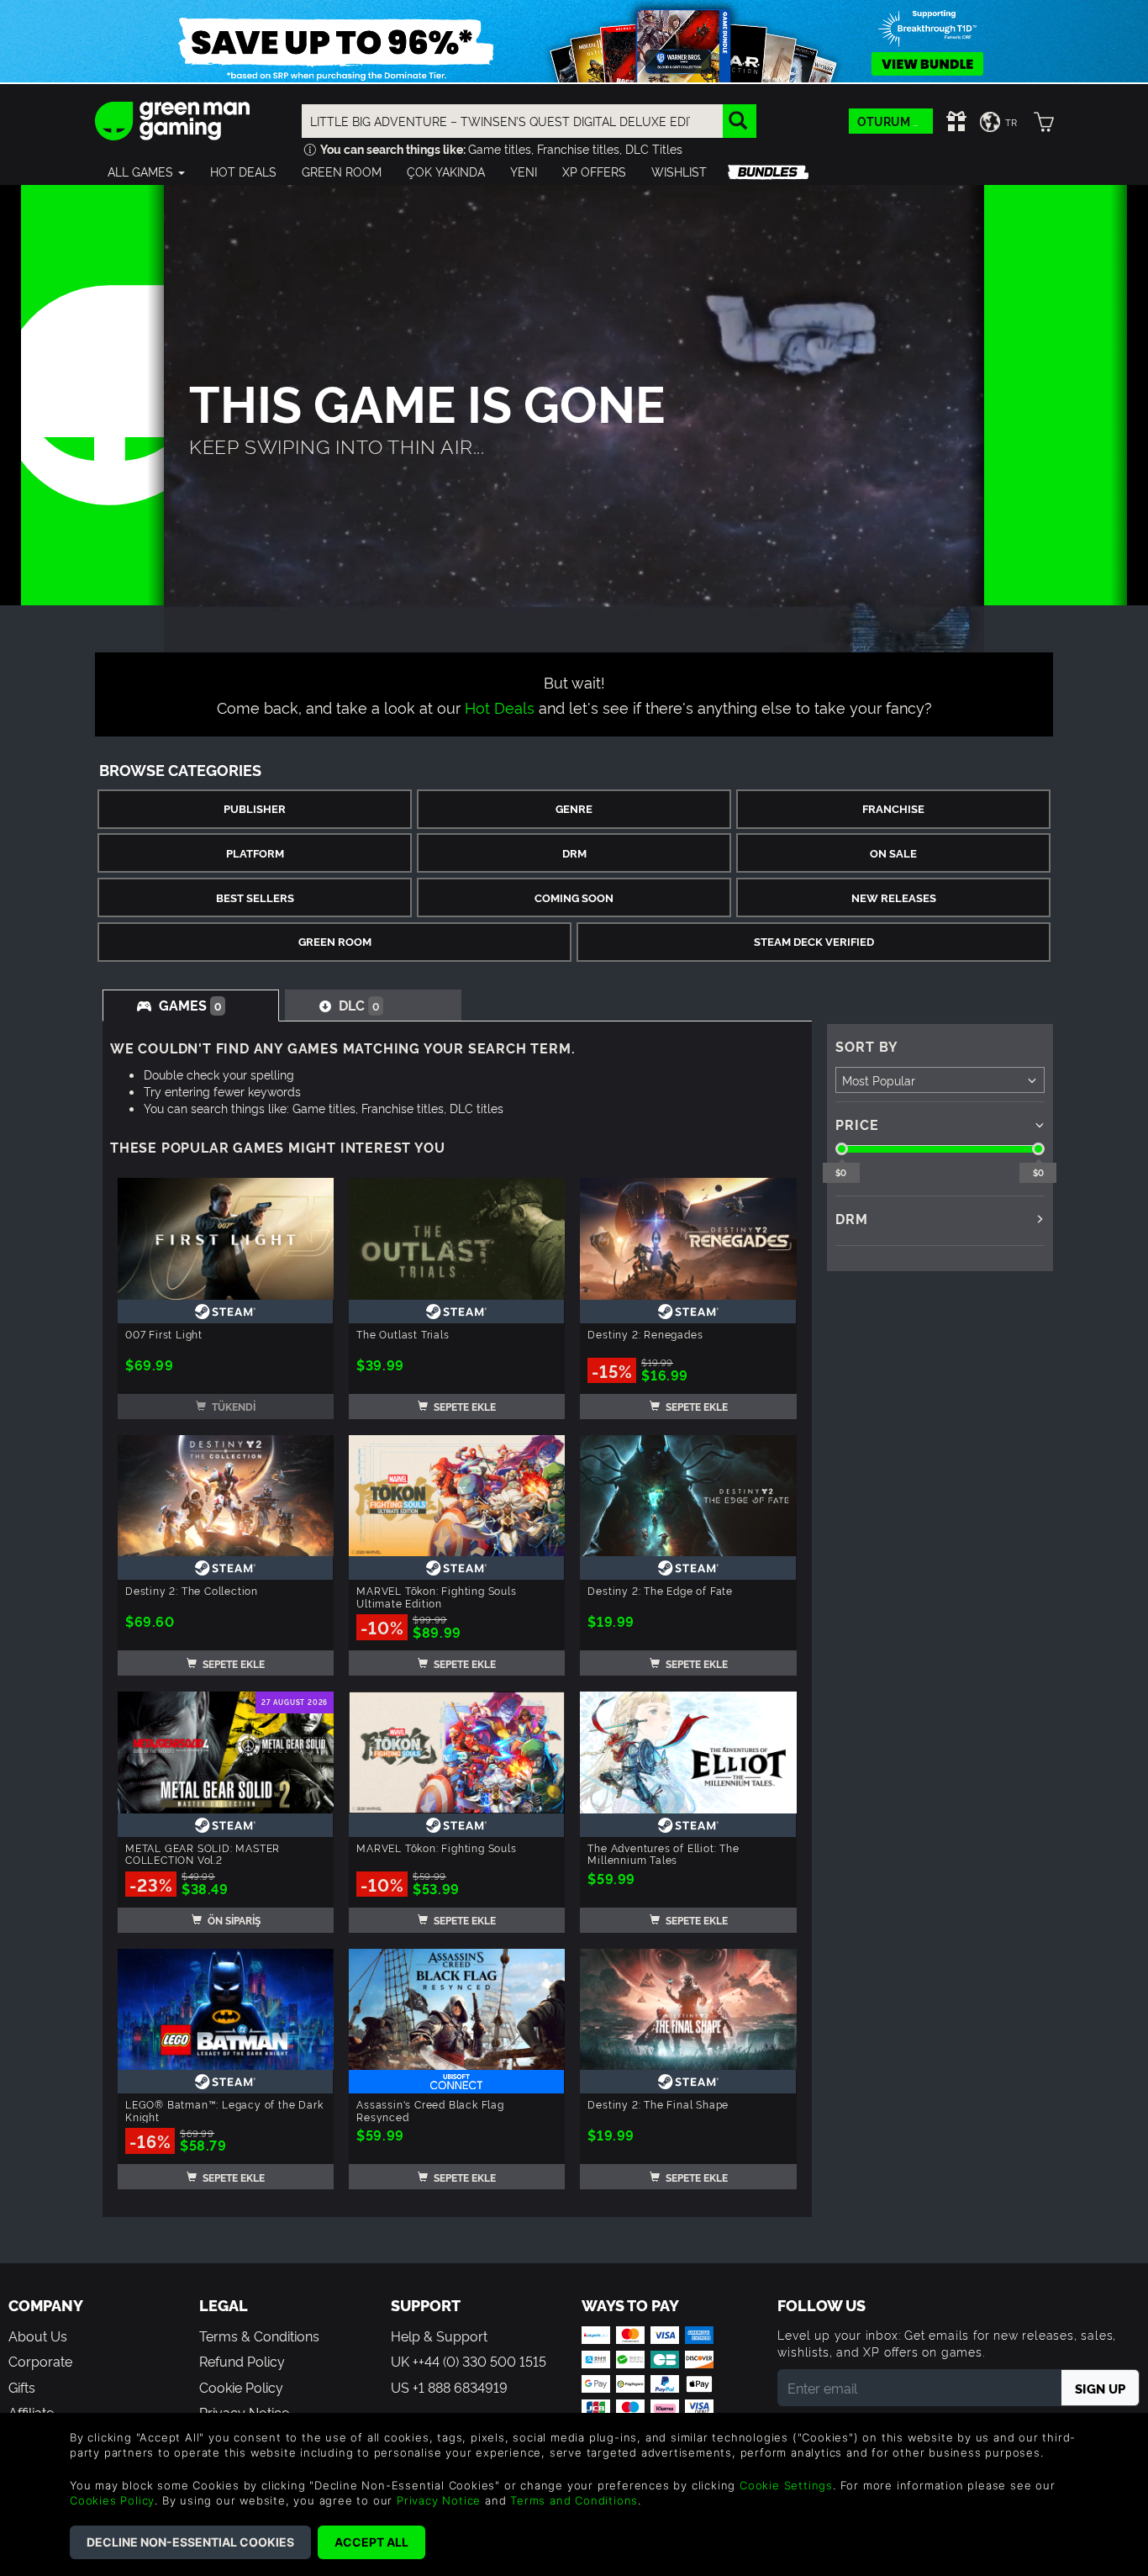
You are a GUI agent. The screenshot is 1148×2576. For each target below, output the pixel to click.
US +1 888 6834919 (449, 2387)
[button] (146, 172)
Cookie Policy (241, 2387)
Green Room (335, 941)
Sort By (867, 1046)
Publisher (255, 808)
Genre (574, 808)
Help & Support (439, 2336)
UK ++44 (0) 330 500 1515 (469, 2361)
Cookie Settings (786, 2485)
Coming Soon (574, 897)
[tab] (191, 1006)
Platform (255, 853)
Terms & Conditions (259, 2336)
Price (857, 1124)
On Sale (893, 853)
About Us (38, 2336)
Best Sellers (255, 897)
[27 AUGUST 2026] (226, 1748)
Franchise (893, 808)
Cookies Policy (112, 2500)
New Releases (894, 897)
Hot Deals (500, 707)
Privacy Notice (439, 2500)
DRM (574, 853)
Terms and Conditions (574, 2500)
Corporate (40, 2361)
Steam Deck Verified (814, 941)
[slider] (842, 1149)
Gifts (22, 2387)
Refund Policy (242, 2361)
